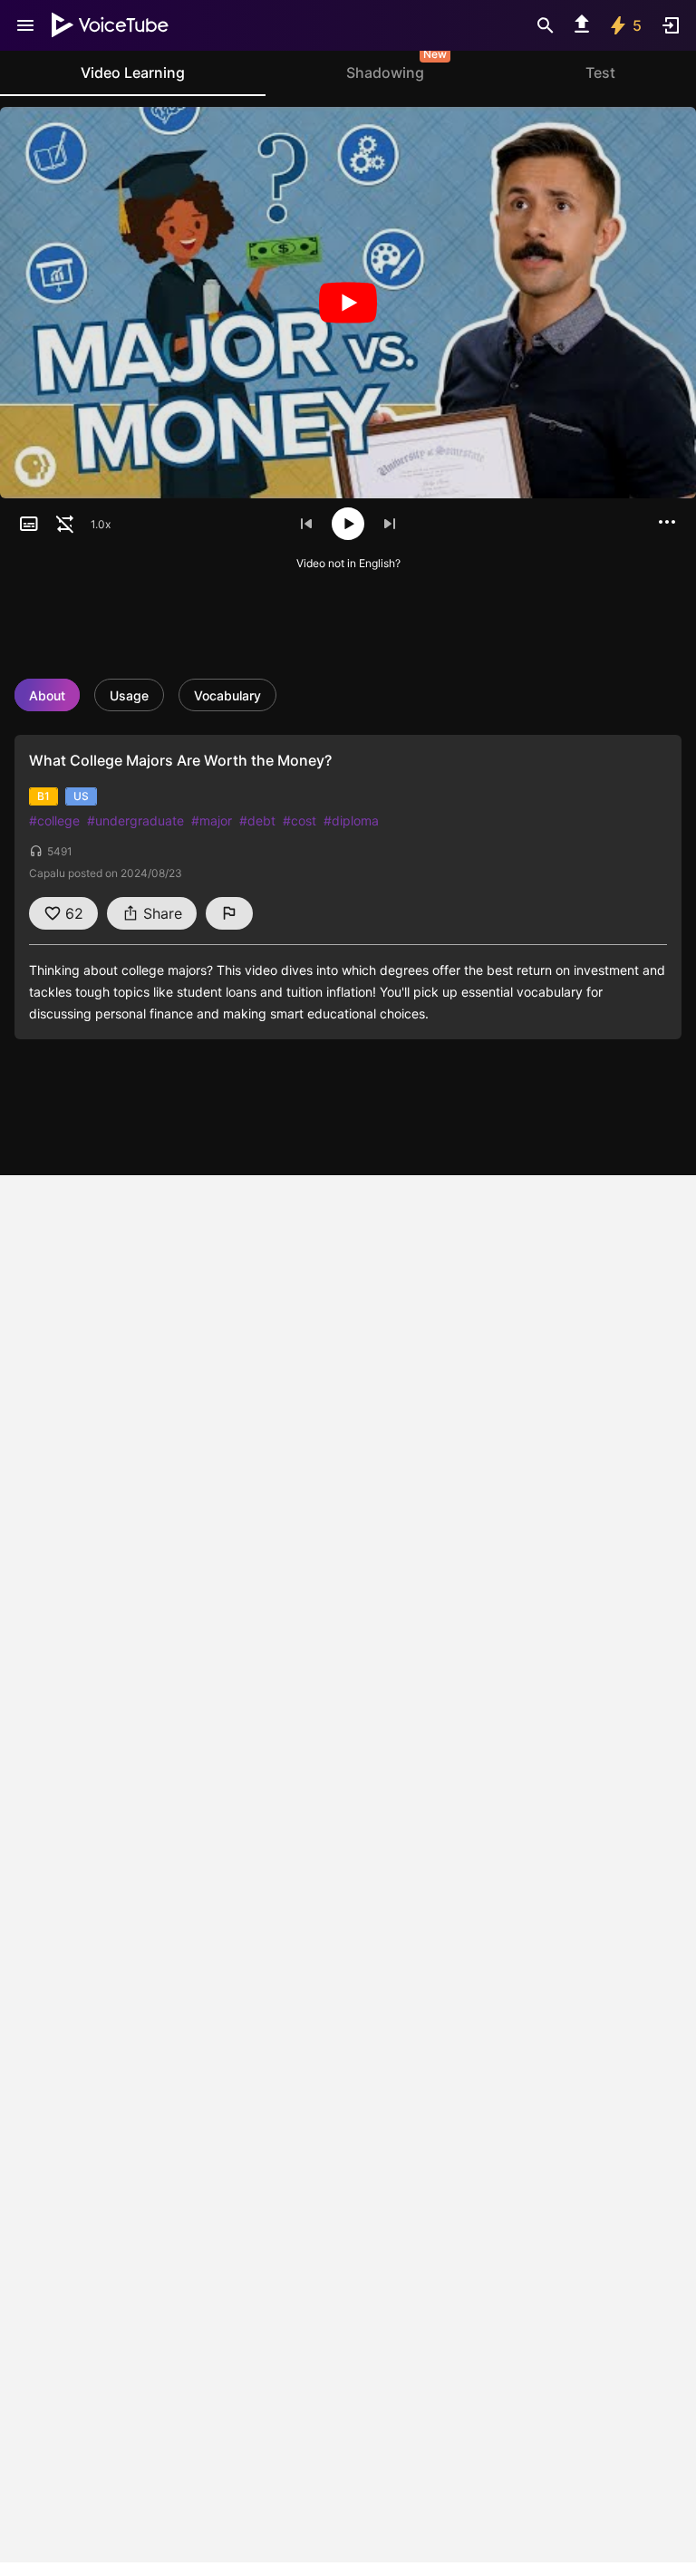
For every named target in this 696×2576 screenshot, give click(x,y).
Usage (129, 695)
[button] (29, 524)
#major (212, 820)
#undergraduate (135, 820)
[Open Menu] (25, 25)
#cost (300, 820)
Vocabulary (227, 695)
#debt (257, 820)
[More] (667, 522)
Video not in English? (348, 563)
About (47, 695)
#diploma (351, 820)
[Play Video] (348, 303)
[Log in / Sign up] (671, 25)
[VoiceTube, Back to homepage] (111, 25)
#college (54, 820)
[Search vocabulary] (546, 25)
